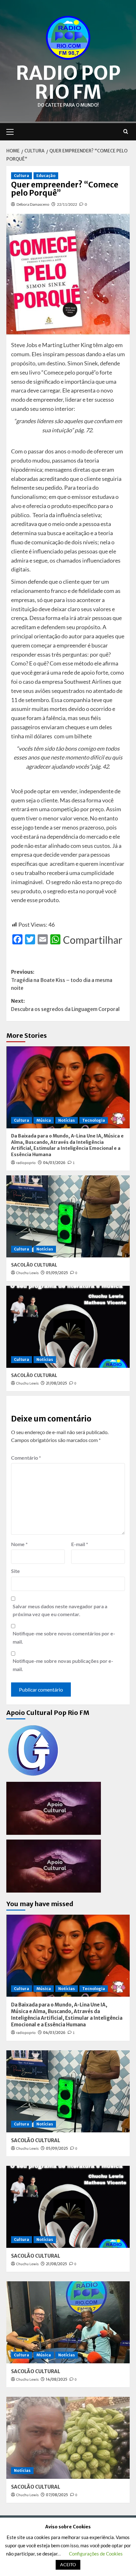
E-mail (80, 1544)
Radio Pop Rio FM (68, 83)
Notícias (67, 1120)
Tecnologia (94, 1120)
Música (44, 1120)
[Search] (126, 132)
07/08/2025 (57, 2495)
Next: (65, 1005)
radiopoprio (26, 1163)
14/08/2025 (57, 2379)
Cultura (22, 176)
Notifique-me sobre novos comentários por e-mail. (64, 1637)
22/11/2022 (67, 204)
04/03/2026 (54, 1163)
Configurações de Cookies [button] (96, 2554)
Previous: (62, 980)
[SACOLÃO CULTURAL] (68, 1216)
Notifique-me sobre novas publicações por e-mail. (63, 1665)
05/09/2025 (57, 1273)
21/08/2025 (56, 1383)
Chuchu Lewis (27, 1273)
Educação (46, 176)
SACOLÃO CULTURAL (34, 1265)
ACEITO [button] (68, 2564)
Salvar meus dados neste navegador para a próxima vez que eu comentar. (60, 1610)
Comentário (26, 1458)
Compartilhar (93, 940)
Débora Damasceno (33, 204)
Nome (19, 1544)
